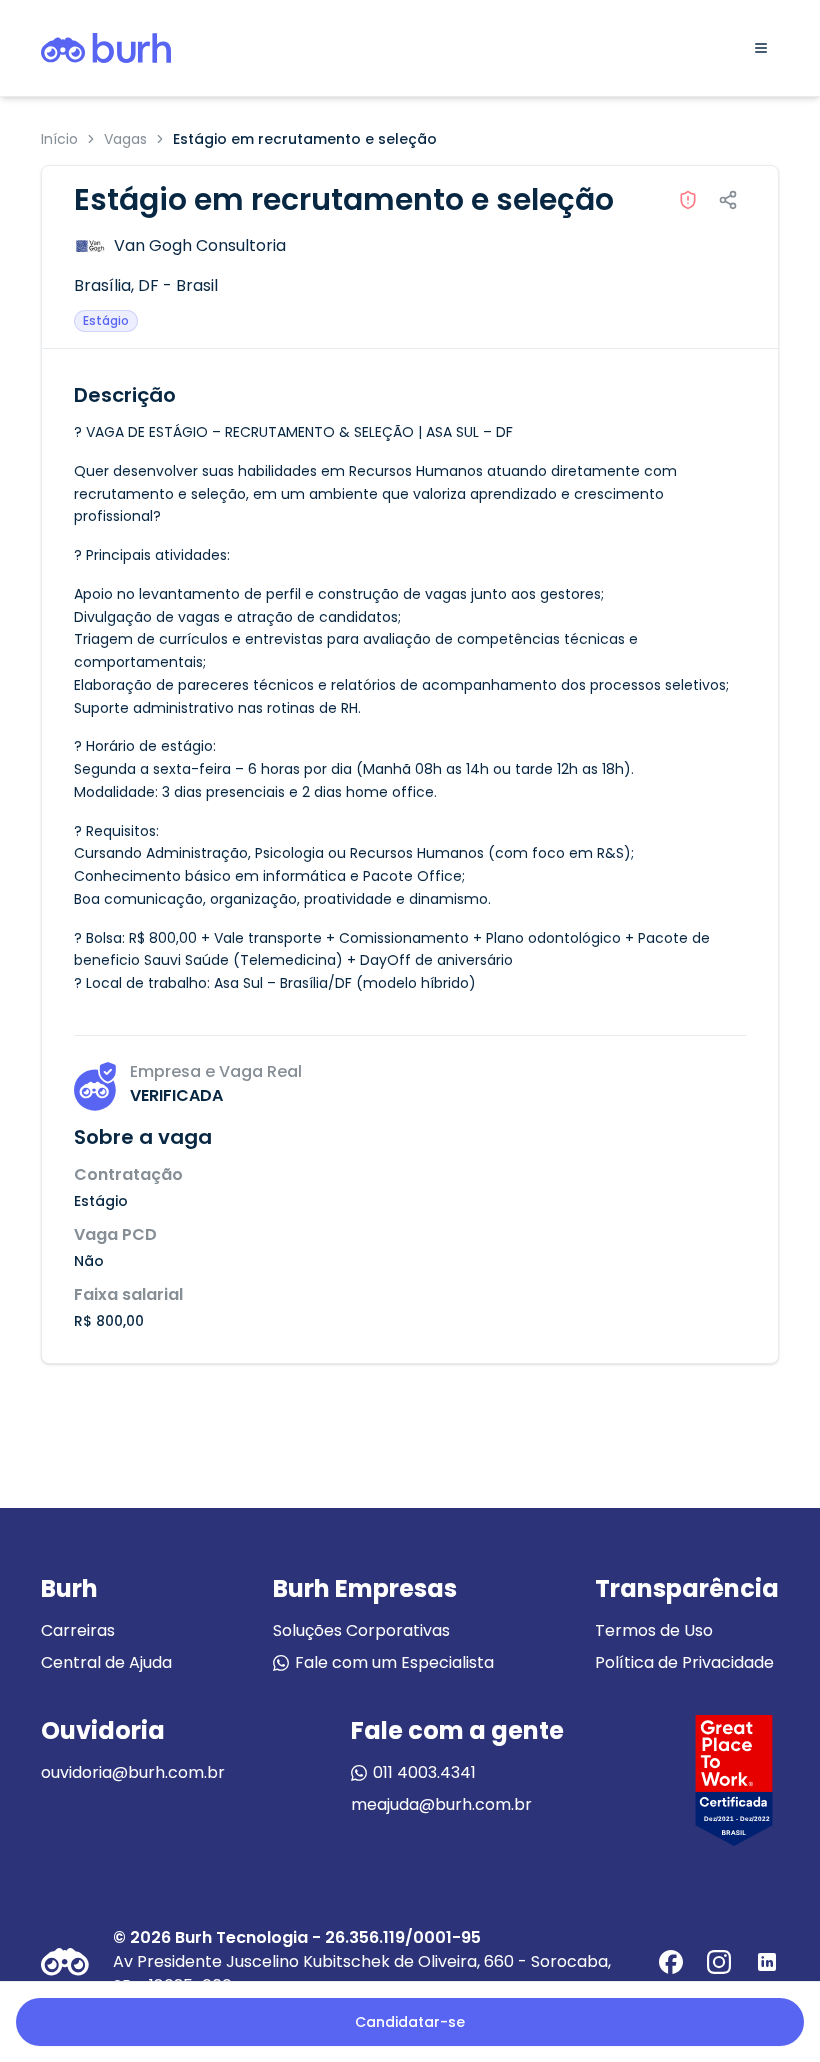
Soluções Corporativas (361, 1630)
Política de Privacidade (684, 1662)
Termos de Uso (654, 1630)
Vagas (125, 139)
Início (59, 139)
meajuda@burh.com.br (441, 1804)
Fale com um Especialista (394, 1662)
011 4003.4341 (424, 1772)
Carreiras (78, 1630)
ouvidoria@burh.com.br (133, 1772)
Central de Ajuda (106, 1662)
